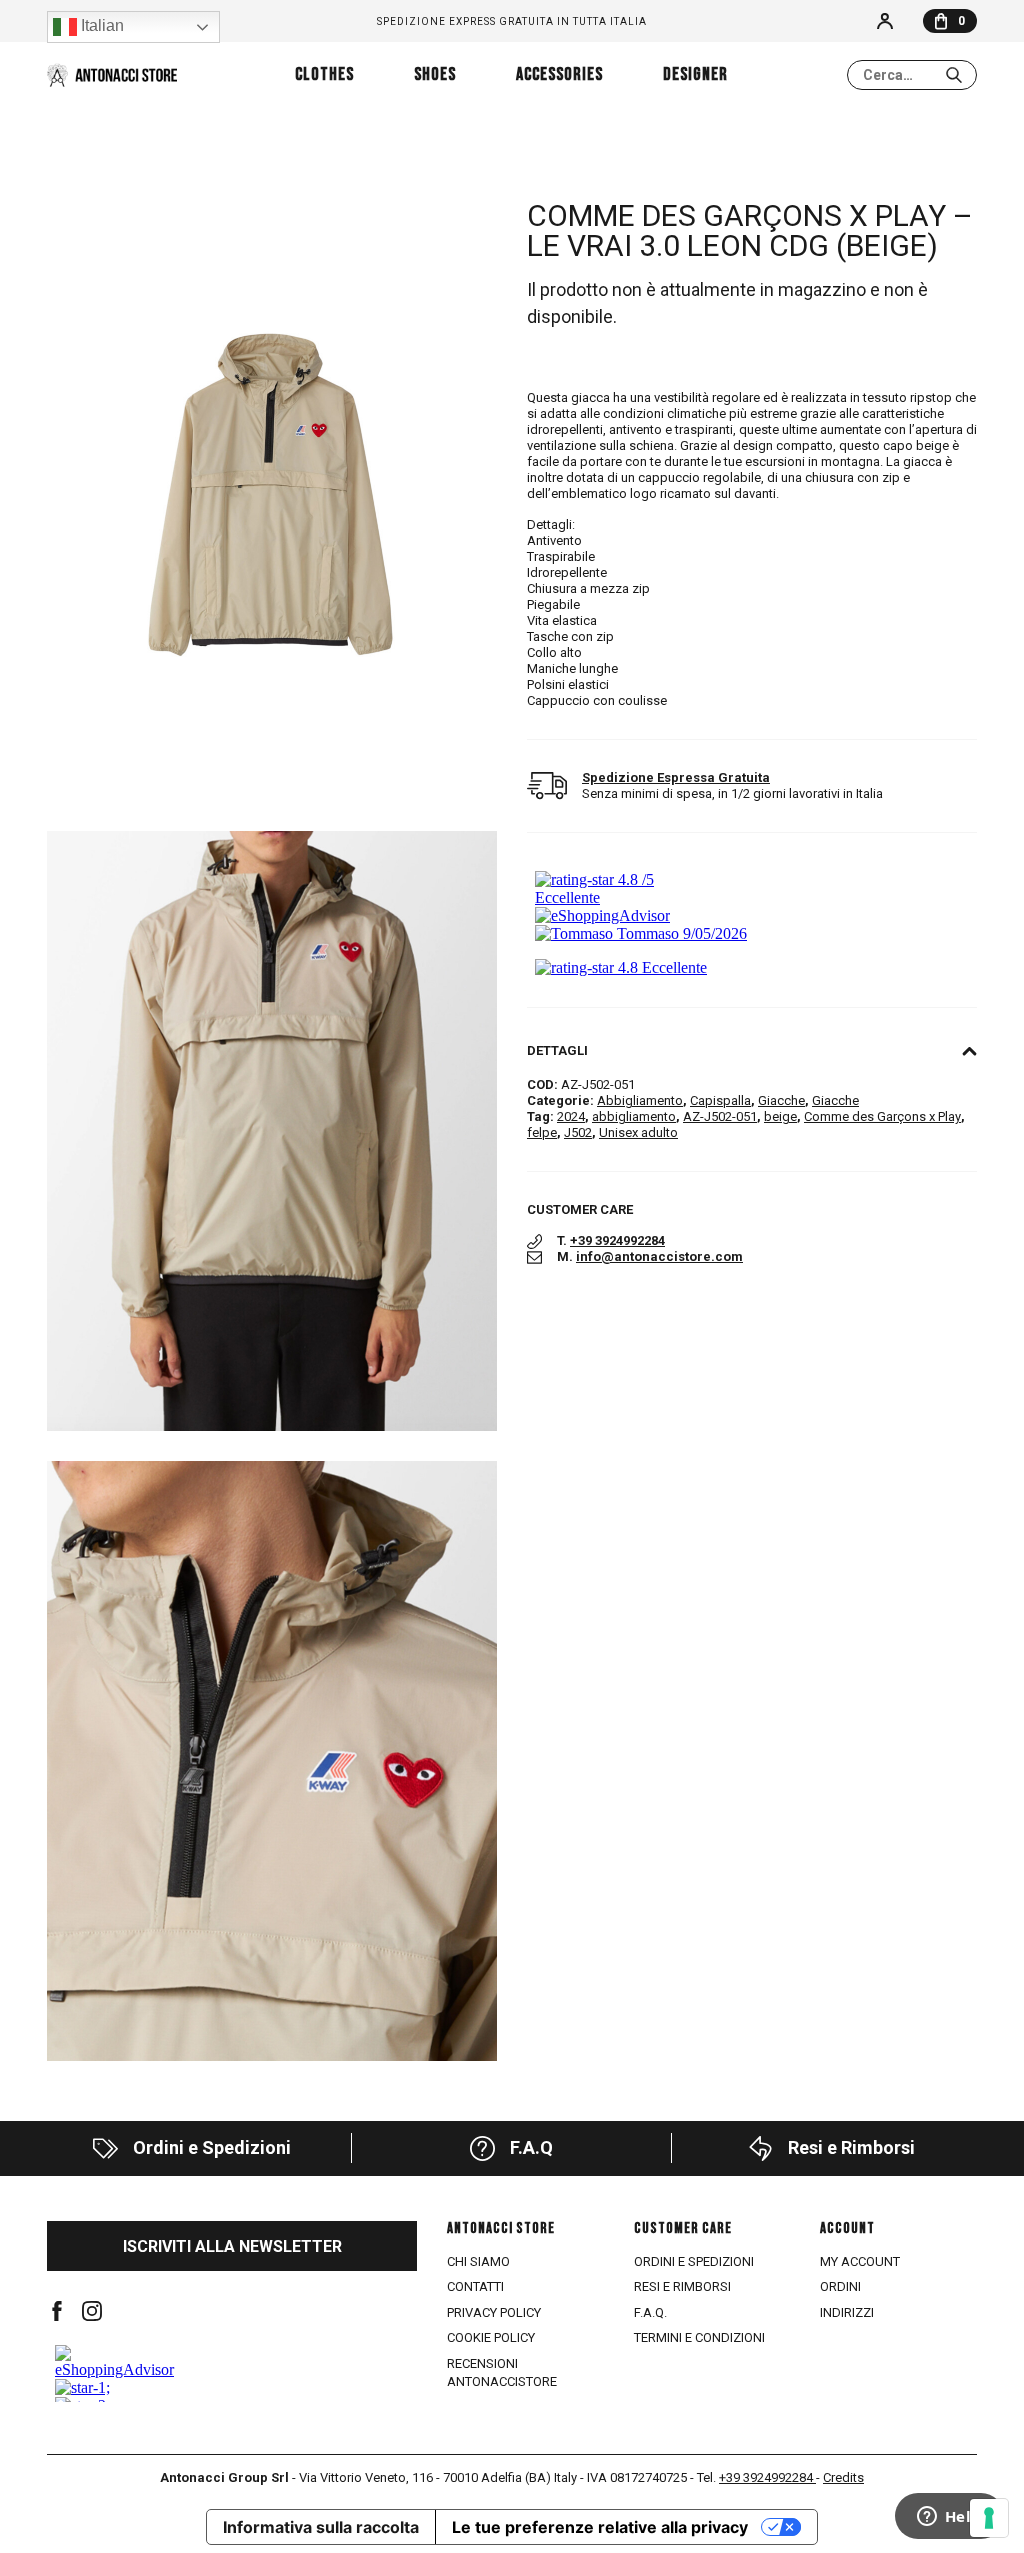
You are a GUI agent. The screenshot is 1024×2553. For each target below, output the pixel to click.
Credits (843, 2477)
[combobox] (912, 75)
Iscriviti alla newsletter (232, 2246)
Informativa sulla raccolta (321, 2527)
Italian (100, 25)
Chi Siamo (478, 2261)
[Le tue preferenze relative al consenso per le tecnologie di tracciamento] (989, 2518)
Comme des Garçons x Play (882, 1116)
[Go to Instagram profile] (92, 2311)
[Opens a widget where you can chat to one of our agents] (949, 2518)
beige (780, 1116)
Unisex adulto (638, 1132)
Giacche (781, 1100)
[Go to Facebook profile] (57, 2311)
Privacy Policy (494, 2312)
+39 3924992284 (617, 1240)
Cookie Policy (491, 2337)
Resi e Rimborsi (682, 2286)
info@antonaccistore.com (659, 1256)
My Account (860, 2261)
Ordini (840, 2286)
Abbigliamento (640, 1100)
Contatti (475, 2286)
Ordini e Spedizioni (694, 2261)
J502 (578, 1132)
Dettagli (557, 1050)
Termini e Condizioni (699, 2337)
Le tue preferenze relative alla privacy (600, 2527)
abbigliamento (634, 1116)
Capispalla (720, 1100)
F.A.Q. (650, 2312)
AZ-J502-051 (720, 1116)
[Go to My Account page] (885, 21)
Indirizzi (847, 2312)
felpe (542, 1132)
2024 (571, 1116)
